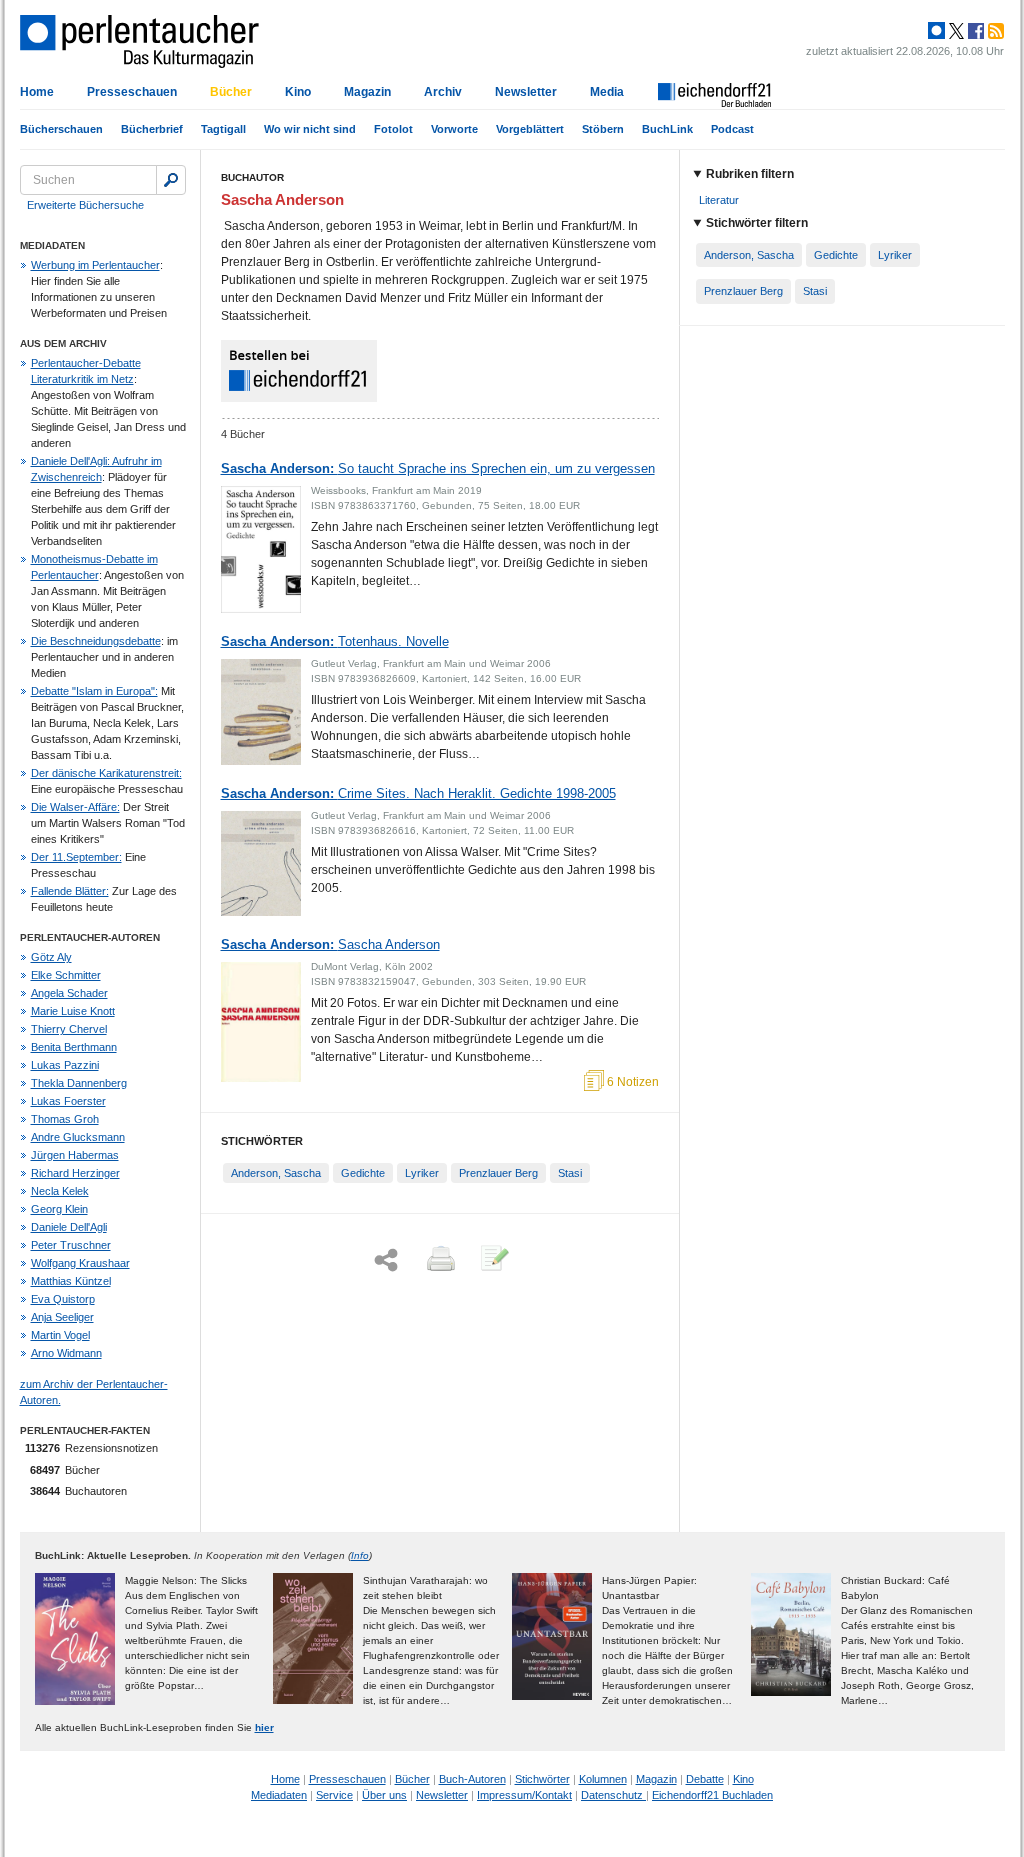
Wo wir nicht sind (310, 129)
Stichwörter (542, 1779)
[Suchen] (171, 180)
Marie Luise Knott (73, 1011)
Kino (298, 92)
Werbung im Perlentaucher (95, 265)
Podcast (732, 129)
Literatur (719, 200)
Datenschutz (613, 1795)
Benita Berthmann (74, 1047)
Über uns (384, 1795)
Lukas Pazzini (65, 1065)
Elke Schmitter (66, 975)
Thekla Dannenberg (79, 1083)
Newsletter (526, 92)
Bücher (231, 92)
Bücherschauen (61, 129)
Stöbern (603, 129)
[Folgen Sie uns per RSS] (994, 31)
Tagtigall (223, 129)
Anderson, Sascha (276, 1173)
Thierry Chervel (69, 1029)
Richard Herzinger (75, 1173)
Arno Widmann (66, 1353)
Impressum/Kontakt (524, 1795)
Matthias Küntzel (71, 1281)
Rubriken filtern (750, 174)
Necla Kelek (60, 1191)
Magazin (367, 92)
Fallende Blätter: (70, 891)
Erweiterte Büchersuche (85, 205)
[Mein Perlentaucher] (936, 31)
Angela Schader (69, 993)
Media (607, 92)
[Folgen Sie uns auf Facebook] (974, 31)
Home (37, 92)
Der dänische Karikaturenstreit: (106, 773)
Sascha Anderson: (438, 468)
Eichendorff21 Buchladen (712, 1795)
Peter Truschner (71, 1245)
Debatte (705, 1779)
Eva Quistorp (63, 1299)
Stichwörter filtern (757, 223)
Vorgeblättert (530, 129)
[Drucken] (439, 1260)
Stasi (570, 1173)
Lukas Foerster (68, 1101)
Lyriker (422, 1173)
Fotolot (393, 129)
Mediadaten (279, 1795)
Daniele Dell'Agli (69, 1227)
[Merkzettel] (493, 1260)
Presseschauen (132, 92)
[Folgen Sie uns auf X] (955, 31)
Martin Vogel (60, 1335)
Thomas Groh (65, 1119)
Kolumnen (603, 1779)
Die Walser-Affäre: (75, 807)
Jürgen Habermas (75, 1155)
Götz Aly (51, 957)
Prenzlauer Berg (498, 1173)
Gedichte (363, 1173)
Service (334, 1795)
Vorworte (454, 129)
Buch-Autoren (472, 1779)
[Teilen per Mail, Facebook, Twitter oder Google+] (386, 1260)
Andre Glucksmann (78, 1137)
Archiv (443, 92)
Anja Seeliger (62, 1317)
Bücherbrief (152, 129)
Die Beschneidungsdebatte (96, 641)
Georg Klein (59, 1209)
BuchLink (667, 129)
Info (360, 1555)
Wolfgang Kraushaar (80, 1263)
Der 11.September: (76, 857)
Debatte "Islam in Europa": (94, 691)
